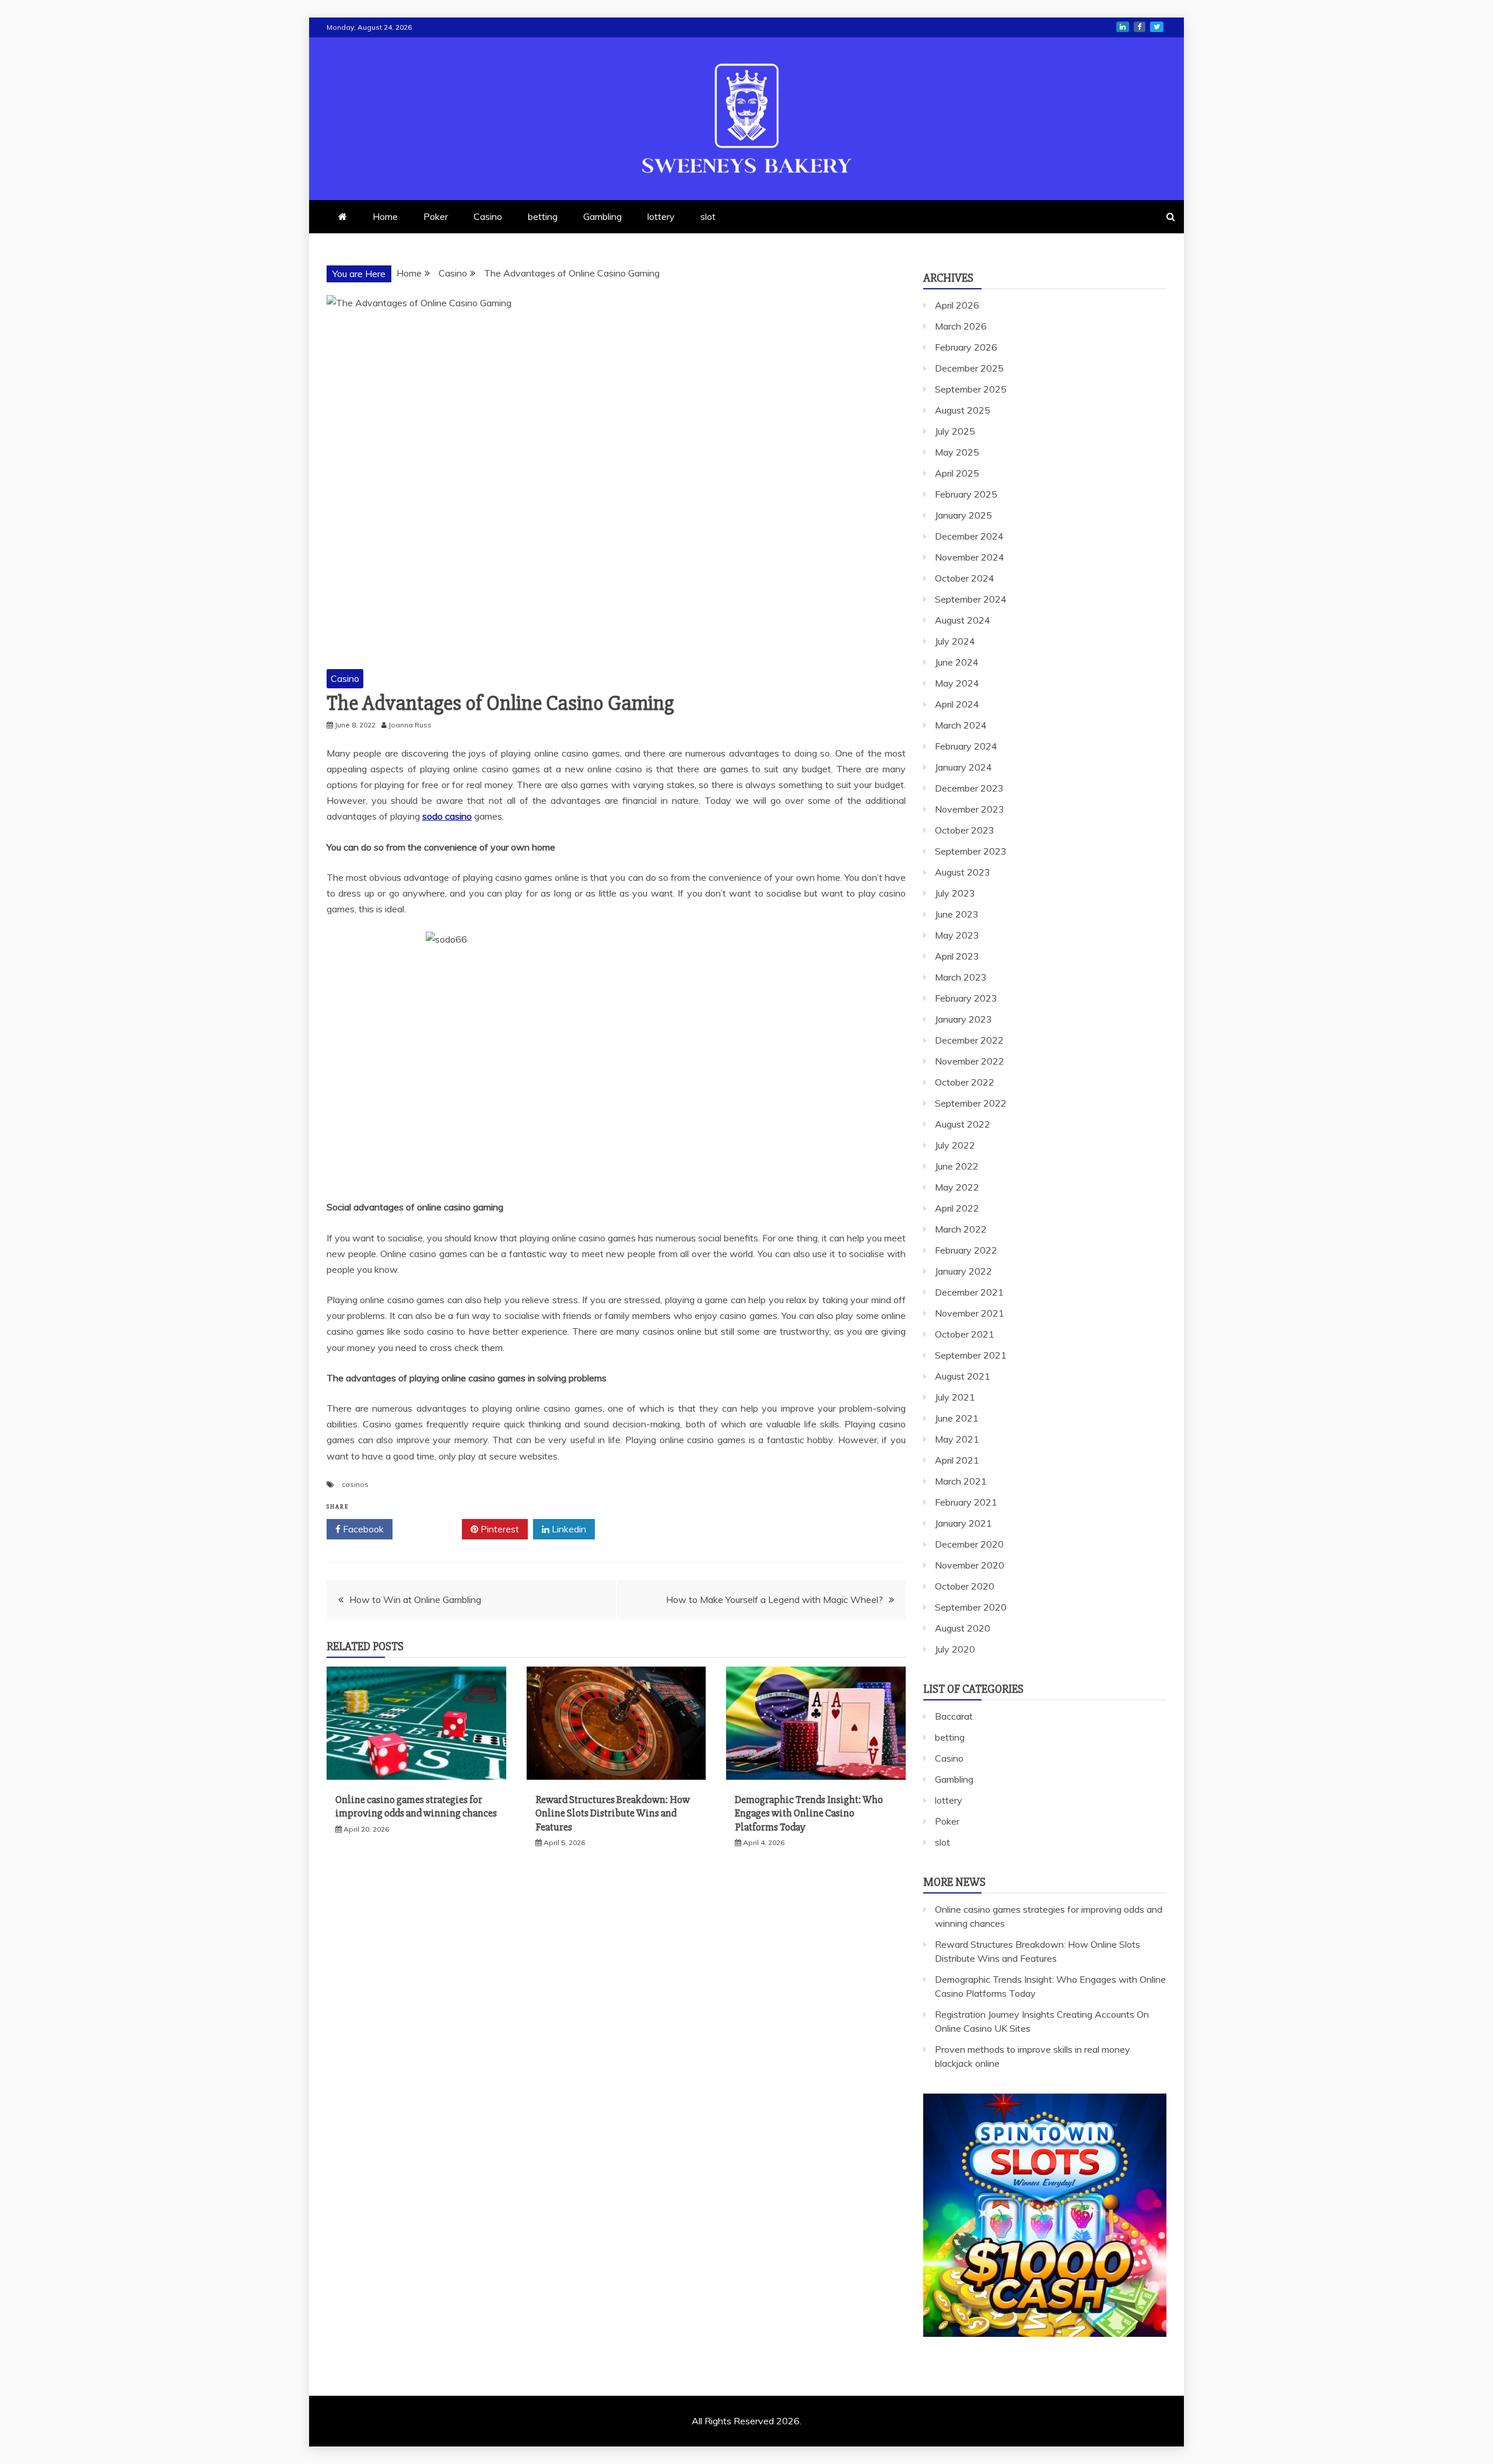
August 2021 (963, 1376)
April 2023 (957, 956)
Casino (488, 216)
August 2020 (963, 1628)
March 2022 (961, 1229)
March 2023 (961, 977)
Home (385, 216)
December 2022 (969, 1040)
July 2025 (955, 431)
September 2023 (971, 851)
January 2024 (963, 767)
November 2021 (970, 1313)
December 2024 (969, 536)
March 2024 (961, 725)
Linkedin (568, 1529)
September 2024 (971, 599)
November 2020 (970, 1565)
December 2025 (969, 368)
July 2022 (955, 1145)
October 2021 (965, 1334)
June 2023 (957, 914)
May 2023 (957, 935)
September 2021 (971, 1355)
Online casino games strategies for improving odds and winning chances (416, 1806)
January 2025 (963, 515)
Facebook (362, 1529)
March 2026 (961, 326)
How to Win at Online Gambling (415, 1599)
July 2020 (955, 1649)
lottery (661, 216)
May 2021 (957, 1439)
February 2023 (966, 998)
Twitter (431, 1529)
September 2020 (971, 1607)
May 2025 (957, 452)
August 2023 (963, 872)
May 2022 (957, 1187)
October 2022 (965, 1082)
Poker (436, 216)
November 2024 (970, 557)
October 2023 (965, 830)
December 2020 (969, 1544)
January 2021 (963, 1523)
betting (543, 216)
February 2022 (966, 1250)
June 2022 (957, 1166)
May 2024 (957, 683)
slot (708, 216)
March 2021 (961, 1481)
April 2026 (957, 305)
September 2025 (971, 389)
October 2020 (965, 1586)
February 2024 (966, 746)
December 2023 (969, 788)
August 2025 (963, 410)
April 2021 (957, 1460)
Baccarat (954, 1716)
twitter (1157, 27)
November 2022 (970, 1061)
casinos (355, 1484)
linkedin (1123, 27)
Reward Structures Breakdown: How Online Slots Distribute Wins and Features (613, 1813)
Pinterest (499, 1529)
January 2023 (963, 1019)
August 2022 (963, 1124)
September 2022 (971, 1103)
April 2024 (957, 704)
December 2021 (969, 1292)
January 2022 (963, 1271)
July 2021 (955, 1397)
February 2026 (966, 347)
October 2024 (965, 578)
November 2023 (970, 809)
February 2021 (966, 1502)
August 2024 (963, 620)
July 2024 (955, 641)
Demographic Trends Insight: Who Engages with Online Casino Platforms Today (809, 1813)
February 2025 (966, 494)
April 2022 (957, 1208)
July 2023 (955, 893)
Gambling (602, 216)
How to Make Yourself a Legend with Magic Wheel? (774, 1599)
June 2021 (957, 1418)
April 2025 (957, 473)
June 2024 (957, 662)
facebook (1140, 27)
